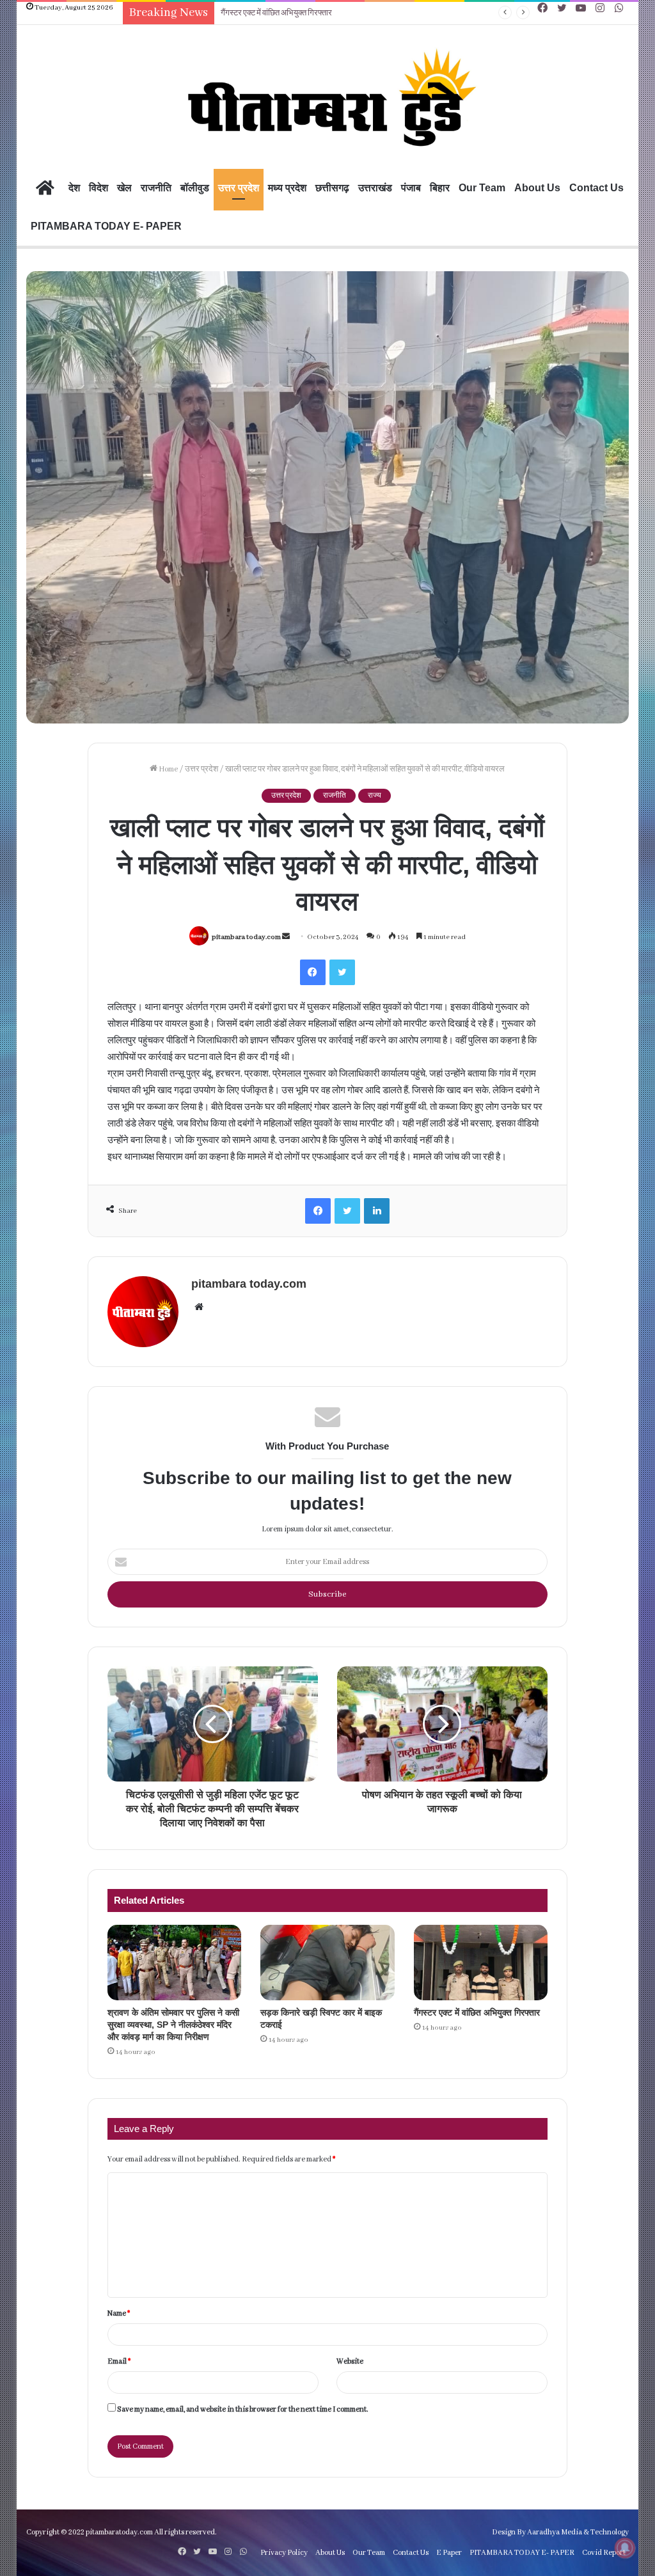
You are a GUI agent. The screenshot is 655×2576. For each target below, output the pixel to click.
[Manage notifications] (625, 2548)
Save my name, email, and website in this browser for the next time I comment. (243, 2409)
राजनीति (156, 188)
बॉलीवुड (195, 188)
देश (74, 188)
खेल (124, 188)
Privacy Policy (284, 2553)
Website (350, 2361)
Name (119, 2313)
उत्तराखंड (375, 188)
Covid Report (604, 2553)
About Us (537, 188)
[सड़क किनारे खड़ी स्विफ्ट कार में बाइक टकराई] (327, 1963)
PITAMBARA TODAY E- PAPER (106, 226)
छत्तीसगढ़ (332, 188)
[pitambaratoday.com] (327, 99)
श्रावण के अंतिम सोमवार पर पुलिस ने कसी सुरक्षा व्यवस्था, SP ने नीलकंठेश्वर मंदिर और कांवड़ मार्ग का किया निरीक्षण (173, 2025)
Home (168, 769)
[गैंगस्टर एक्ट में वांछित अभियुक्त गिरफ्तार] (481, 1963)
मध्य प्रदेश (287, 188)
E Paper (449, 2553)
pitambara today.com (246, 937)
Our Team (482, 188)
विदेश (99, 188)
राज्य (375, 796)
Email (119, 2361)
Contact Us (596, 188)
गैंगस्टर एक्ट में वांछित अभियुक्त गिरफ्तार (276, 13)
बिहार (440, 188)
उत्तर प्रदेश (239, 188)
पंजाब (411, 188)
